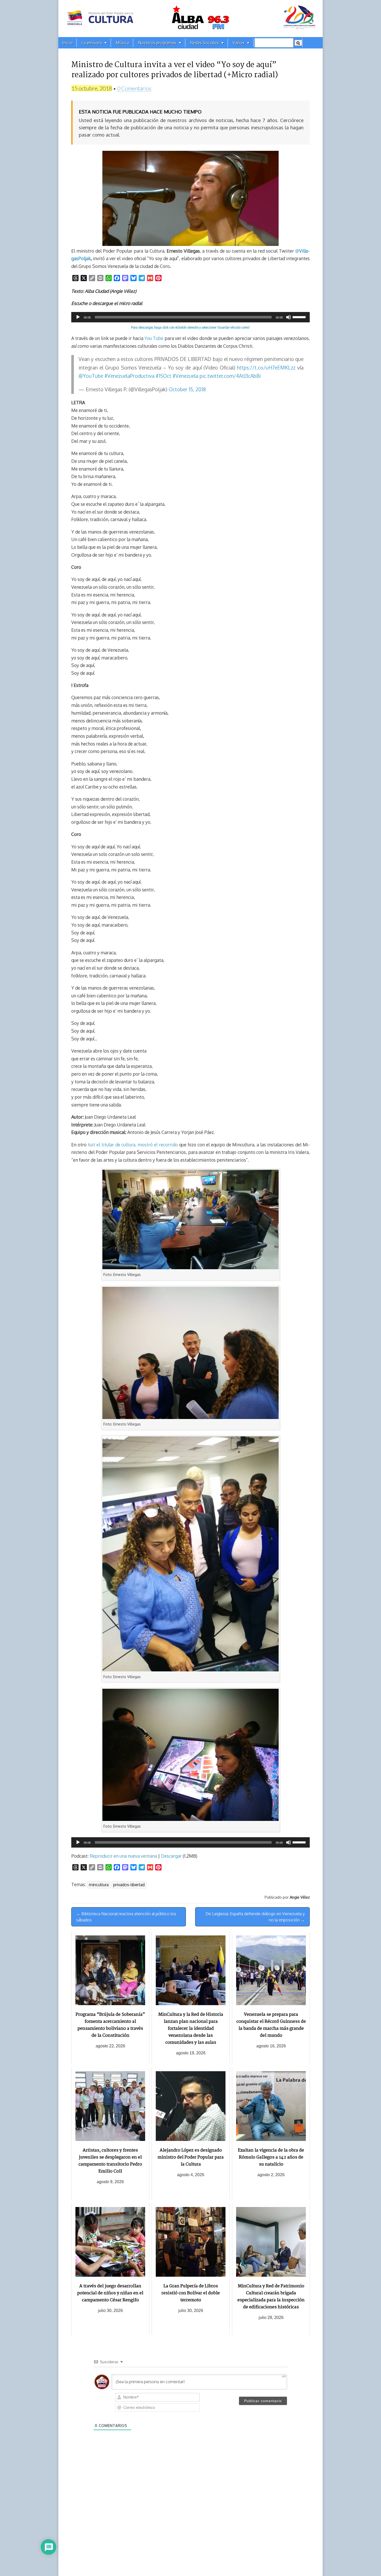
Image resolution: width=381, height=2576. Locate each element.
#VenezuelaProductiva (129, 376)
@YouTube (91, 376)
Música (122, 43)
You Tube (154, 338)
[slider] (300, 317)
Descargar (171, 1856)
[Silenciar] (288, 317)
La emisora (92, 43)
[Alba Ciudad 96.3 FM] (190, 19)
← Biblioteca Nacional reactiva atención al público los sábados (126, 1917)
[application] (190, 317)
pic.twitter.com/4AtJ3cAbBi (230, 376)
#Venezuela (185, 376)
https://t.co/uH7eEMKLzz (266, 368)
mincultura (99, 1885)
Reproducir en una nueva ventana (123, 1856)
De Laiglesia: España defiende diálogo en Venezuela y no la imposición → (255, 1917)
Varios (239, 43)
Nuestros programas (157, 43)
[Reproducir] (78, 317)
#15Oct (164, 376)
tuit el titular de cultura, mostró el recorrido (133, 1145)
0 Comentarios (134, 88)
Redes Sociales (204, 43)
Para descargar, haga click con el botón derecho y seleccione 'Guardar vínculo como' (190, 327)
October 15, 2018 (187, 389)
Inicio (67, 43)
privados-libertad (129, 1885)
